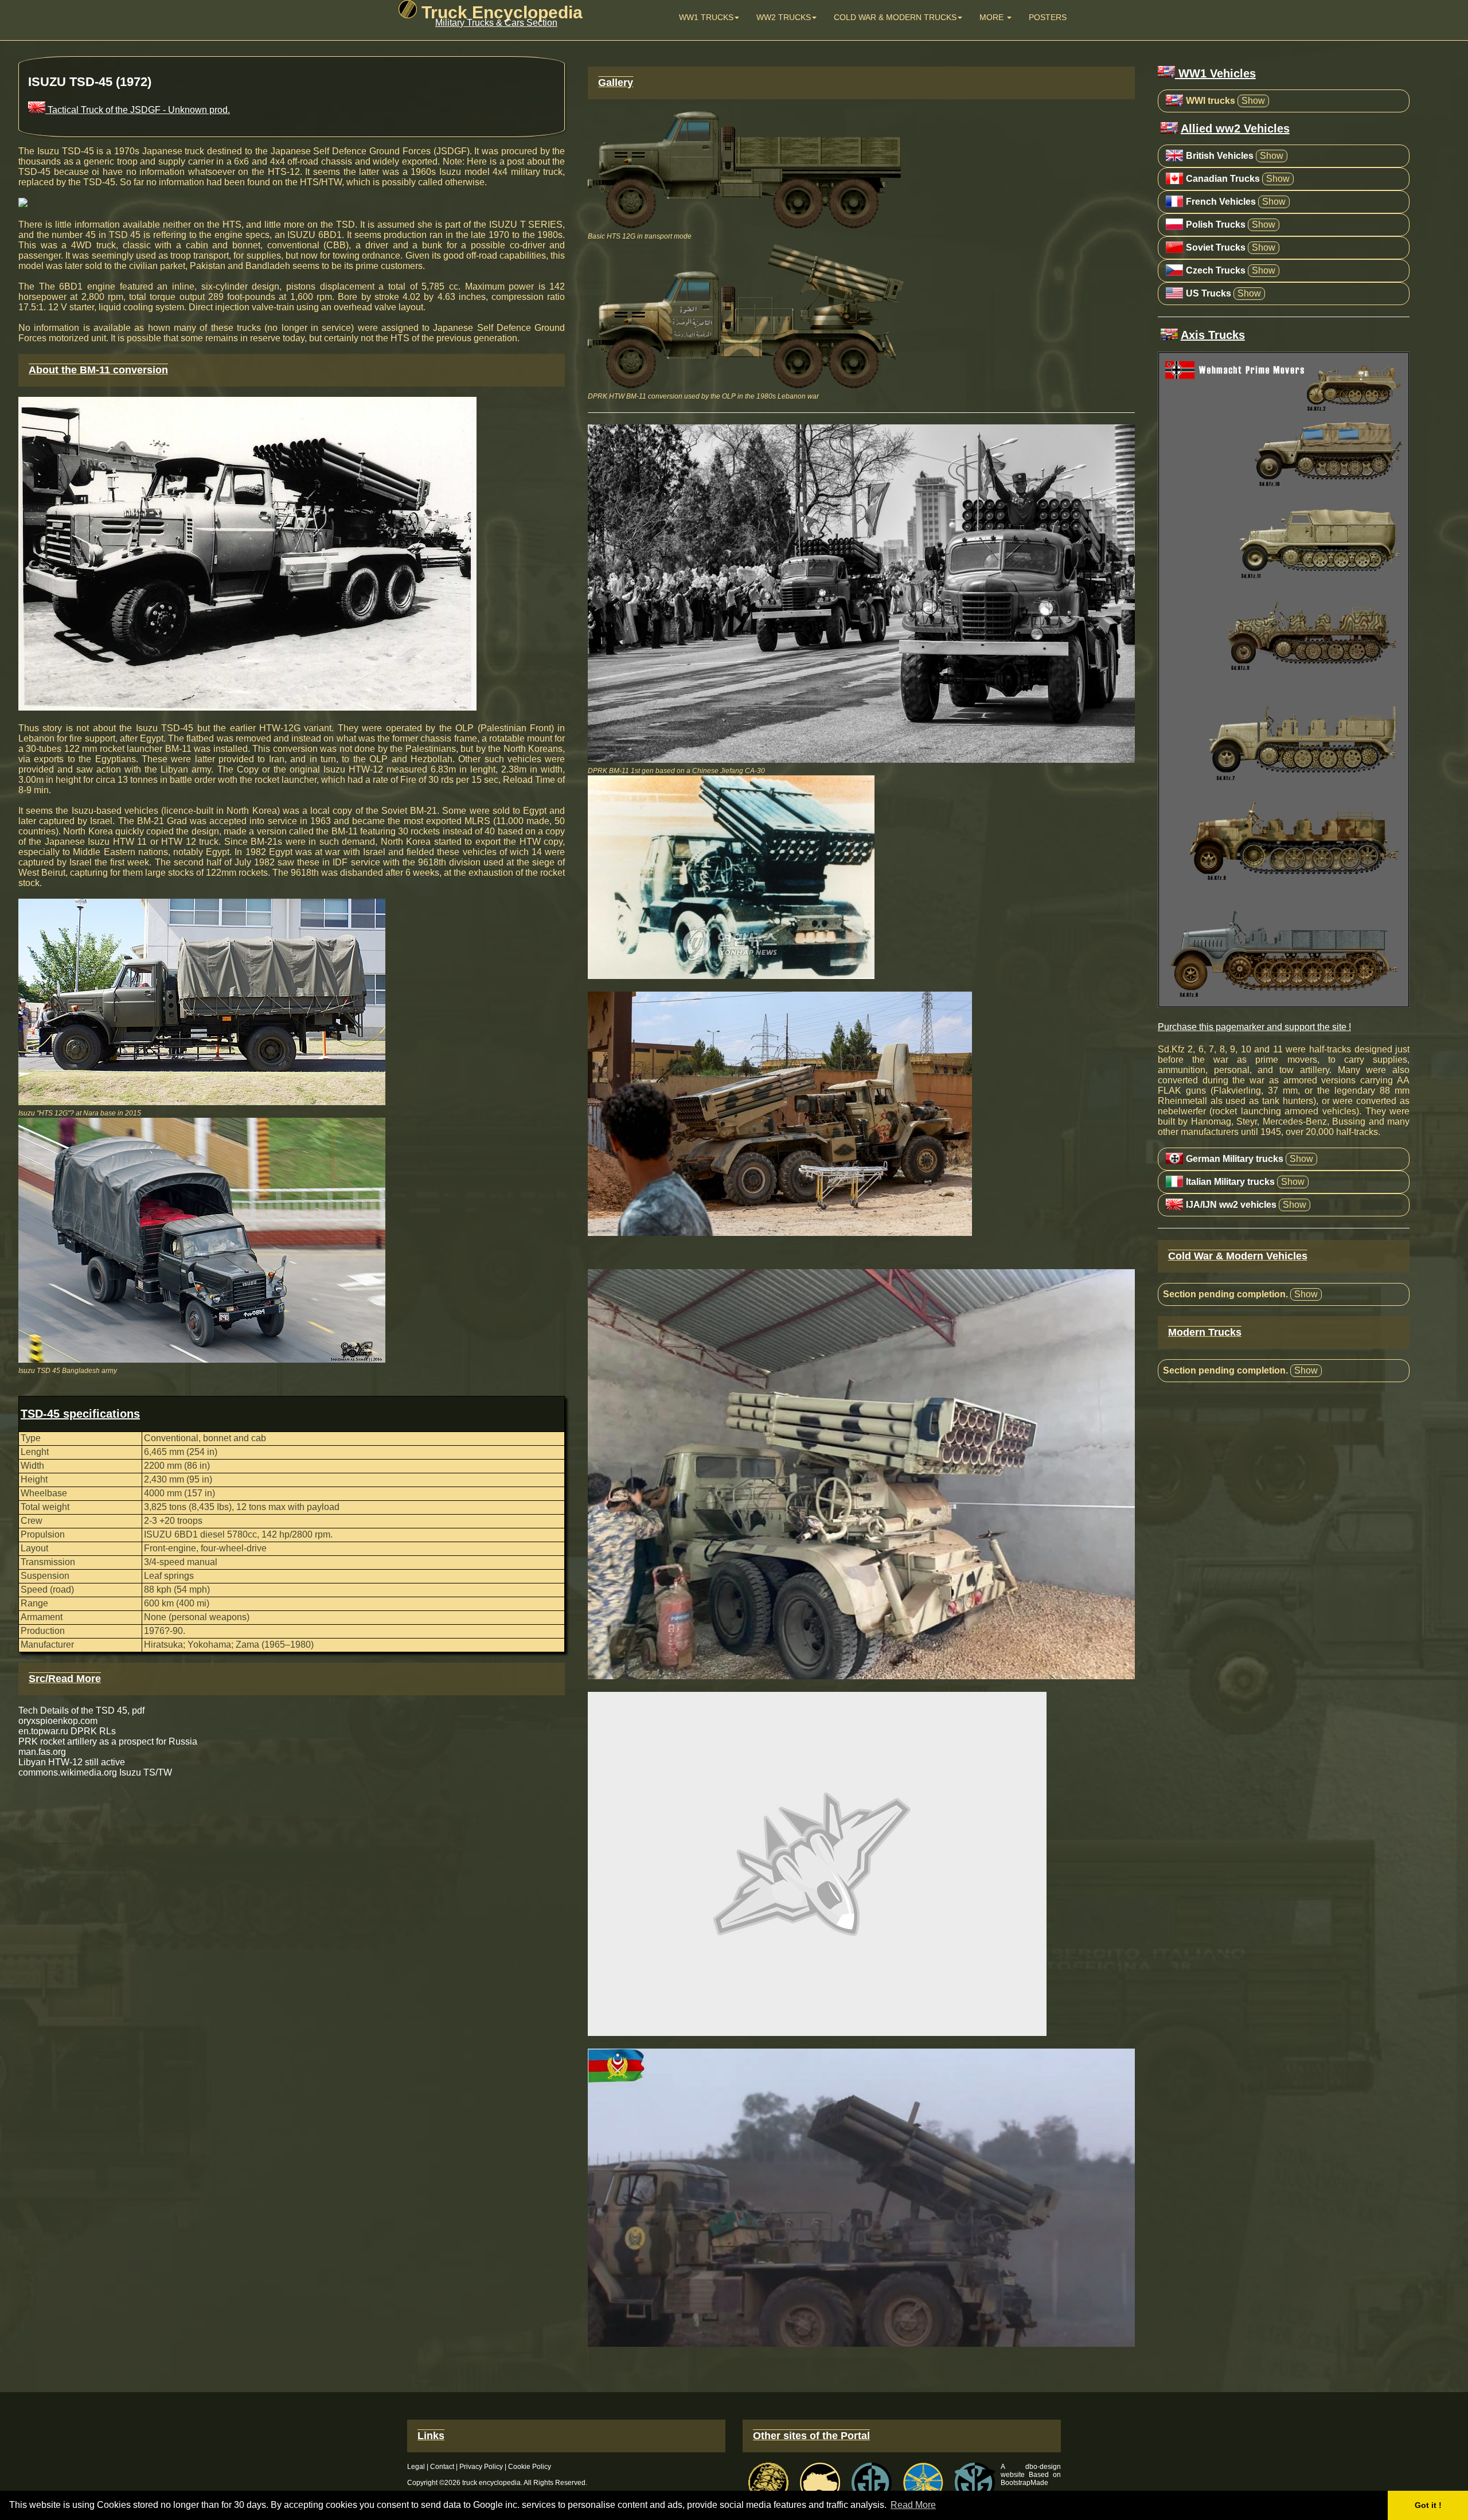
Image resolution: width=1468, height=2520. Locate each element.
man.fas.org (42, 1752)
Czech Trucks (1216, 270)
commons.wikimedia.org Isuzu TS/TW (95, 1772)
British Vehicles (1220, 156)
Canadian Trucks (1223, 179)
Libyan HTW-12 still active (72, 1762)
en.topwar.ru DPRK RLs (67, 1731)
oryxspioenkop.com (58, 1721)
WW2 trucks (784, 17)
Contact (442, 2467)
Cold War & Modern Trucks (895, 17)
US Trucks (1209, 293)
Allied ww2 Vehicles (1235, 128)
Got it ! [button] (1428, 2505)
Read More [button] (913, 2505)
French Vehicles (1221, 202)
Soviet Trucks (1216, 247)
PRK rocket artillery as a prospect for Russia (108, 1741)
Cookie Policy (530, 2467)
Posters (1048, 17)
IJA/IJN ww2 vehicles (1231, 1205)
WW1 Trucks (706, 17)
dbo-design (1043, 2467)
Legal (416, 2467)
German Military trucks (1235, 1159)
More (993, 17)
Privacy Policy (481, 2467)
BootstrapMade (1024, 2483)
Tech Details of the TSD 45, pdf (81, 1710)
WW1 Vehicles (1215, 73)
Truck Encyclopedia (500, 12)
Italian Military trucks (1230, 1182)
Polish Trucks (1216, 225)
